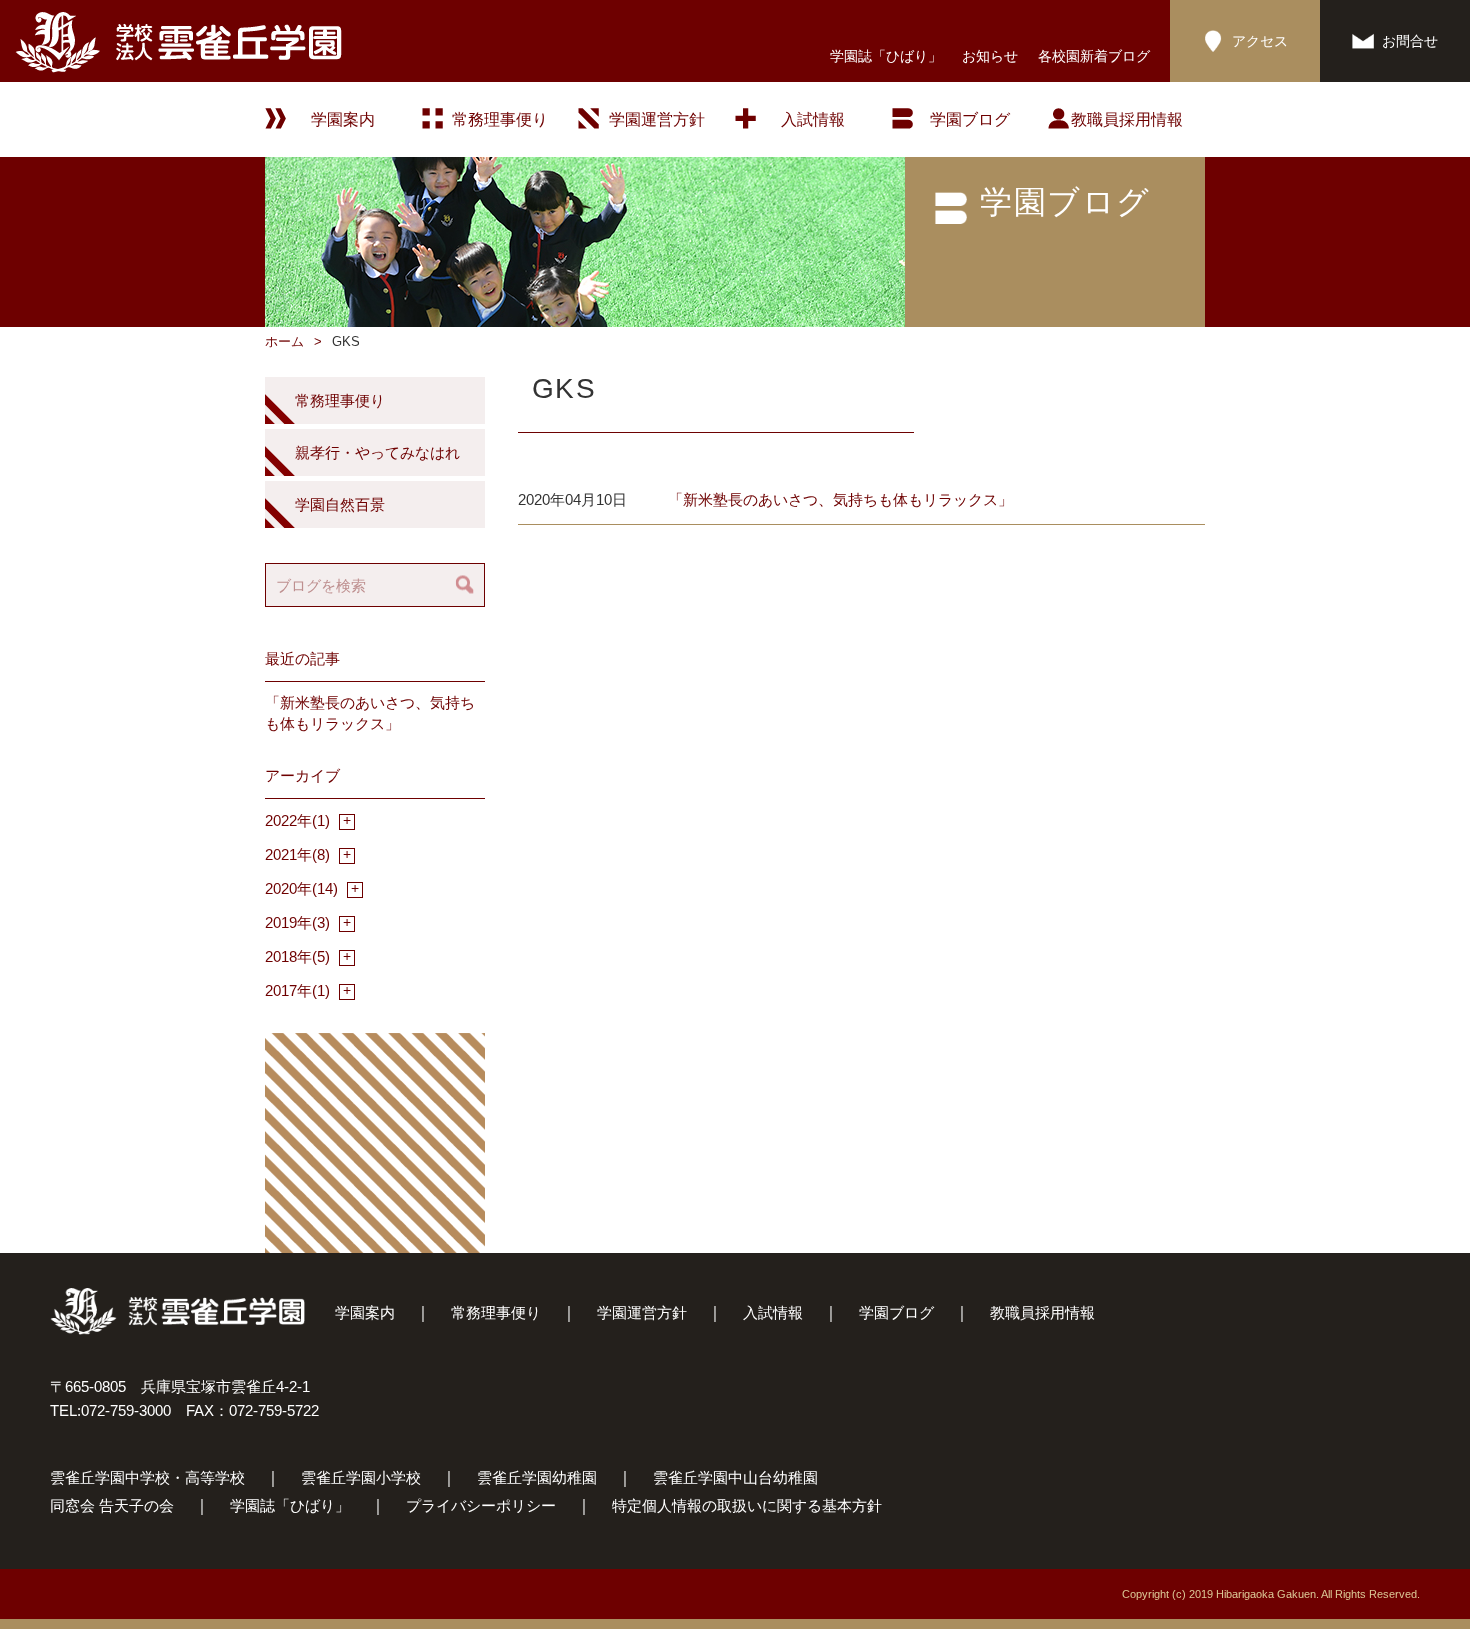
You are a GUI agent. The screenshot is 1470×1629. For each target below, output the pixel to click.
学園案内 (365, 1312)
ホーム (284, 341)
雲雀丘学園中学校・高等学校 (147, 1477)
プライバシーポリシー (481, 1505)
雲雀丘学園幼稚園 (537, 1477)
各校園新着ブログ (1094, 56)
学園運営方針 (657, 119)
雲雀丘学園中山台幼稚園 (735, 1477)
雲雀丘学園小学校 (361, 1477)
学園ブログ (896, 1312)
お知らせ (990, 56)
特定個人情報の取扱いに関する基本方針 (747, 1505)
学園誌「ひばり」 (886, 56)
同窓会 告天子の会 (112, 1505)
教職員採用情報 (1127, 119)
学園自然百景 (340, 504)
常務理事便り (500, 119)
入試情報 (813, 119)
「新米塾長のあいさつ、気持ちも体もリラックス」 (840, 499)
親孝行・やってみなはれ (377, 452)
